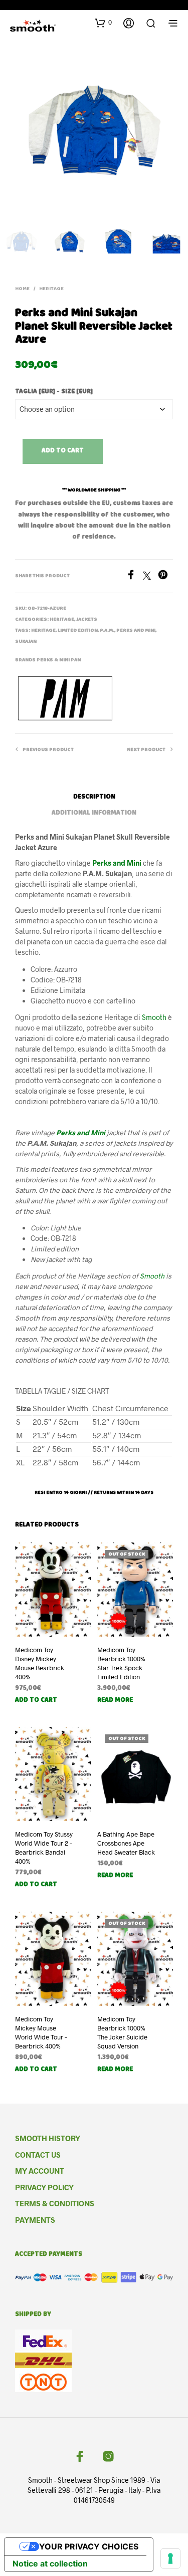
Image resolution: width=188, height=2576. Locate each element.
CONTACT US (38, 2155)
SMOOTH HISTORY (48, 2138)
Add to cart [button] (36, 1701)
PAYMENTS (35, 2220)
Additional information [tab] (94, 813)
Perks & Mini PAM (59, 660)
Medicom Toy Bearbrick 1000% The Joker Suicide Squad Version (122, 2033)
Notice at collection (50, 2563)
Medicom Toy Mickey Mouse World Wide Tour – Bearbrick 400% (41, 2033)
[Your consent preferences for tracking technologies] (170, 2558)
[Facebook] (134, 576)
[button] (103, 23)
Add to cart (63, 451)
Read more (115, 1701)
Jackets (87, 620)
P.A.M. (107, 631)
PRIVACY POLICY (44, 2187)
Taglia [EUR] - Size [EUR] (54, 392)
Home (22, 289)
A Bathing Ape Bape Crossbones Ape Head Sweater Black (126, 1843)
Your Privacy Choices (89, 2546)
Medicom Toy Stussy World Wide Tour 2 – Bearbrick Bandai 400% (44, 1848)
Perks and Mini (117, 863)
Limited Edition (78, 631)
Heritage (43, 631)
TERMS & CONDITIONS (55, 2203)
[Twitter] (150, 576)
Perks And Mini (136, 631)
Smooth (154, 1017)
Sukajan (26, 642)
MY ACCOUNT (40, 2171)
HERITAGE (51, 289)
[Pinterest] (165, 576)
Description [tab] (94, 797)
